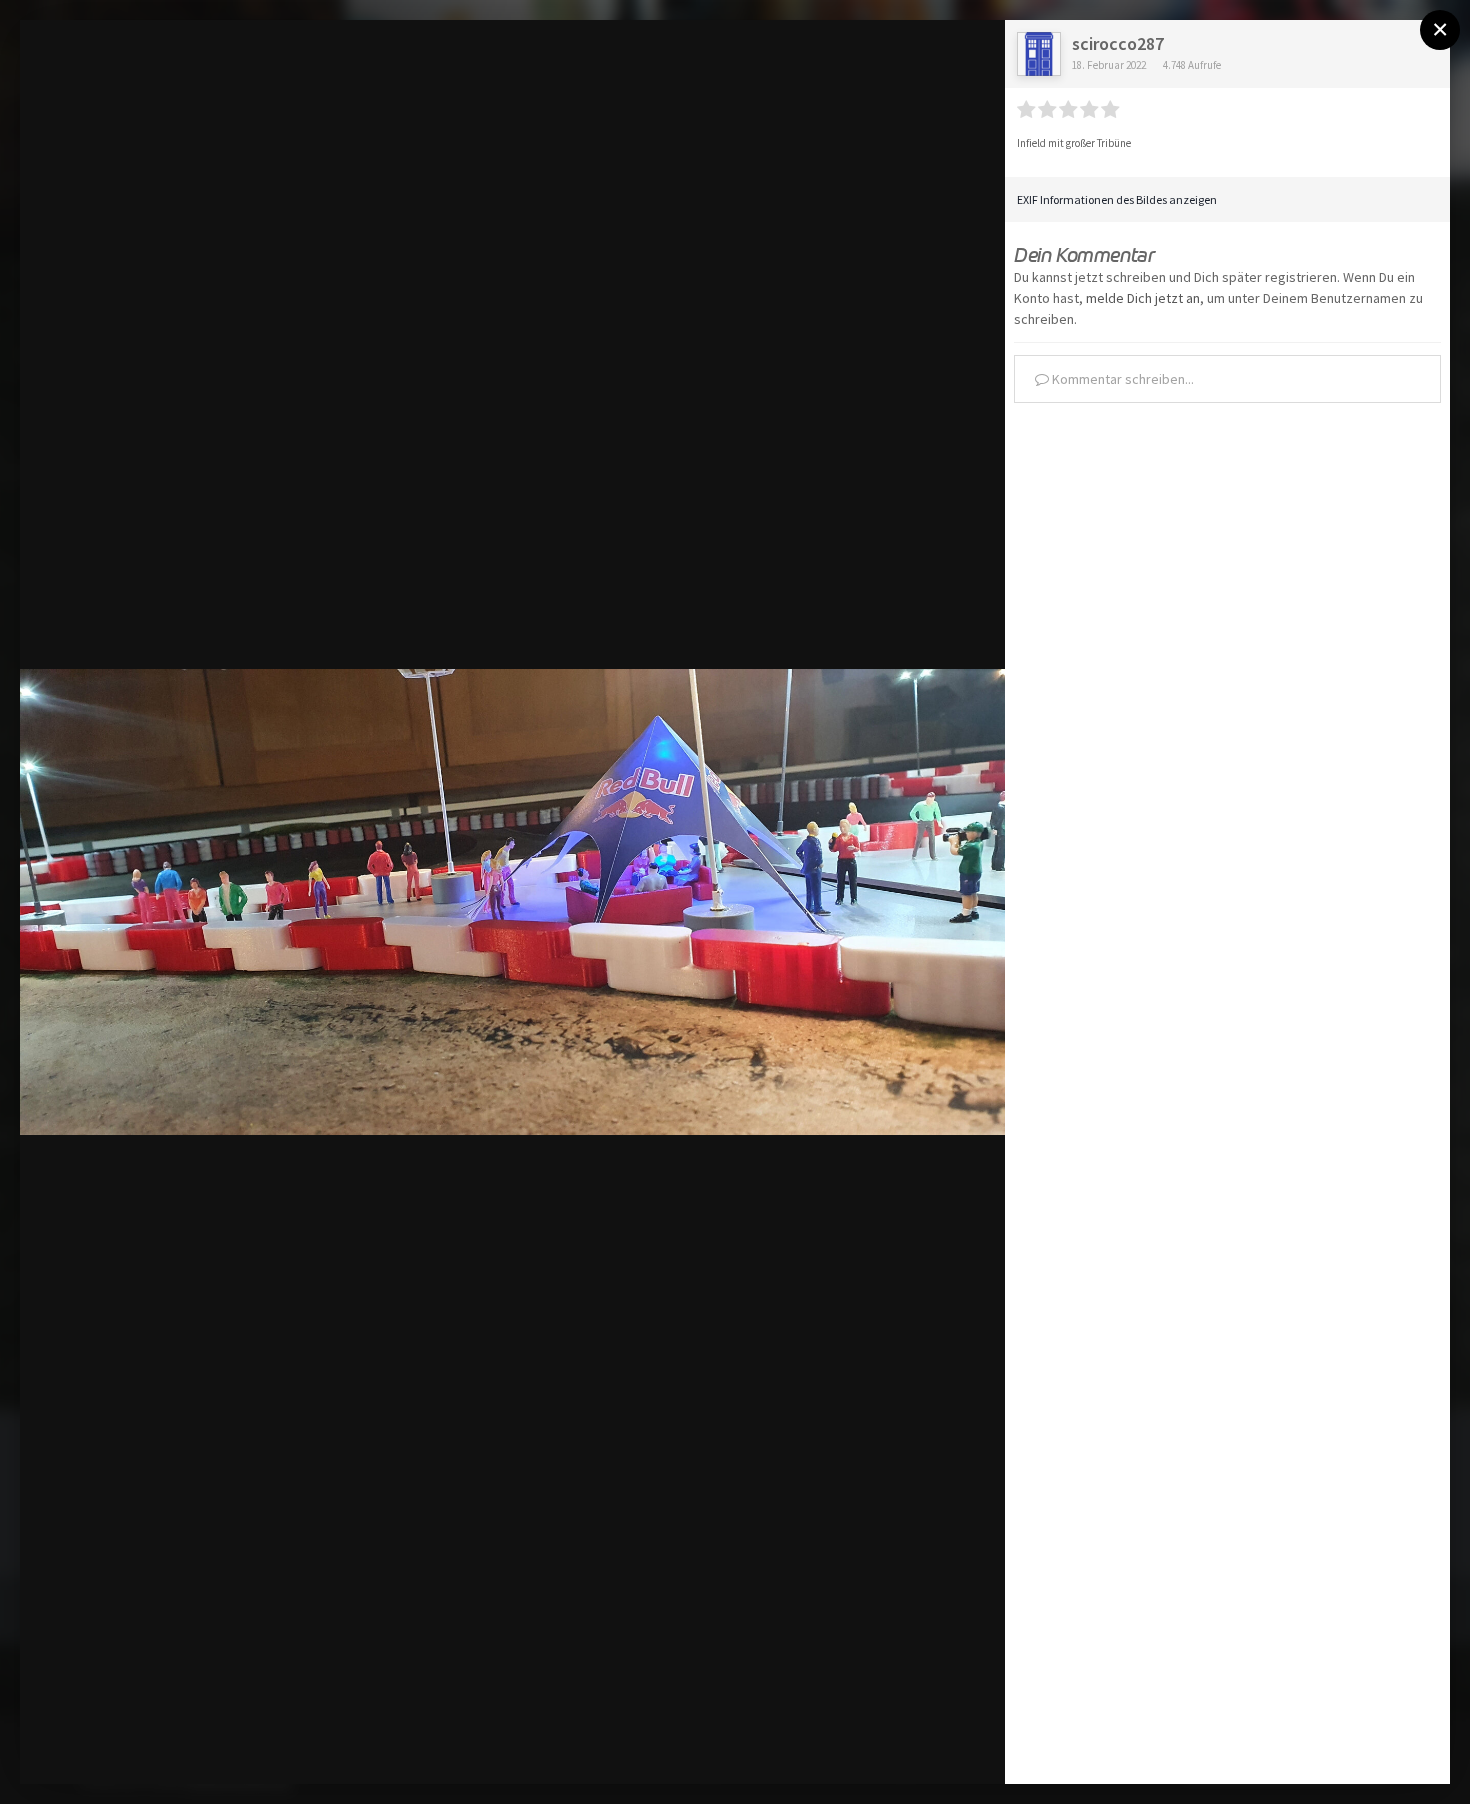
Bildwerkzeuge (811, 1747)
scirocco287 (1118, 43)
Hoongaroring (145, 74)
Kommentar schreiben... (1121, 379)
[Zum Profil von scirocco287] (1039, 54)
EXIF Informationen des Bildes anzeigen (1117, 199)
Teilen (942, 1747)
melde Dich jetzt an (1143, 298)
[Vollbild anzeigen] (970, 56)
